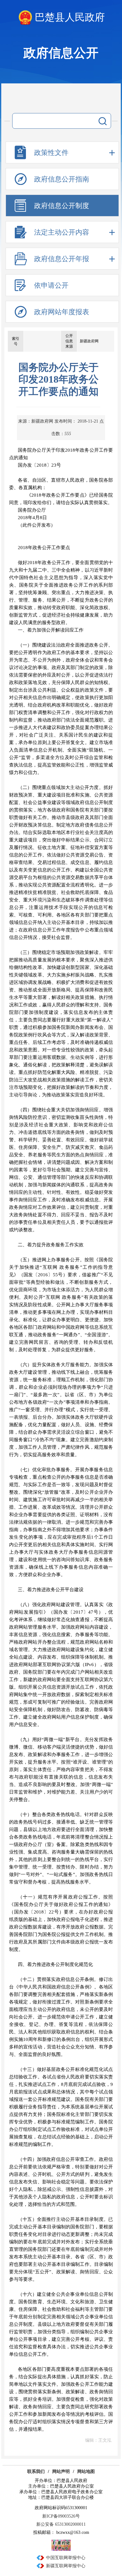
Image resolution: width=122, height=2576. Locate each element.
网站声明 (61, 2472)
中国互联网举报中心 (66, 2558)
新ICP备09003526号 (61, 2516)
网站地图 (86, 2472)
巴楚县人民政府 (70, 17)
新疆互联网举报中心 (66, 2566)
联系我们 (36, 2472)
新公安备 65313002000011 (61, 2524)
